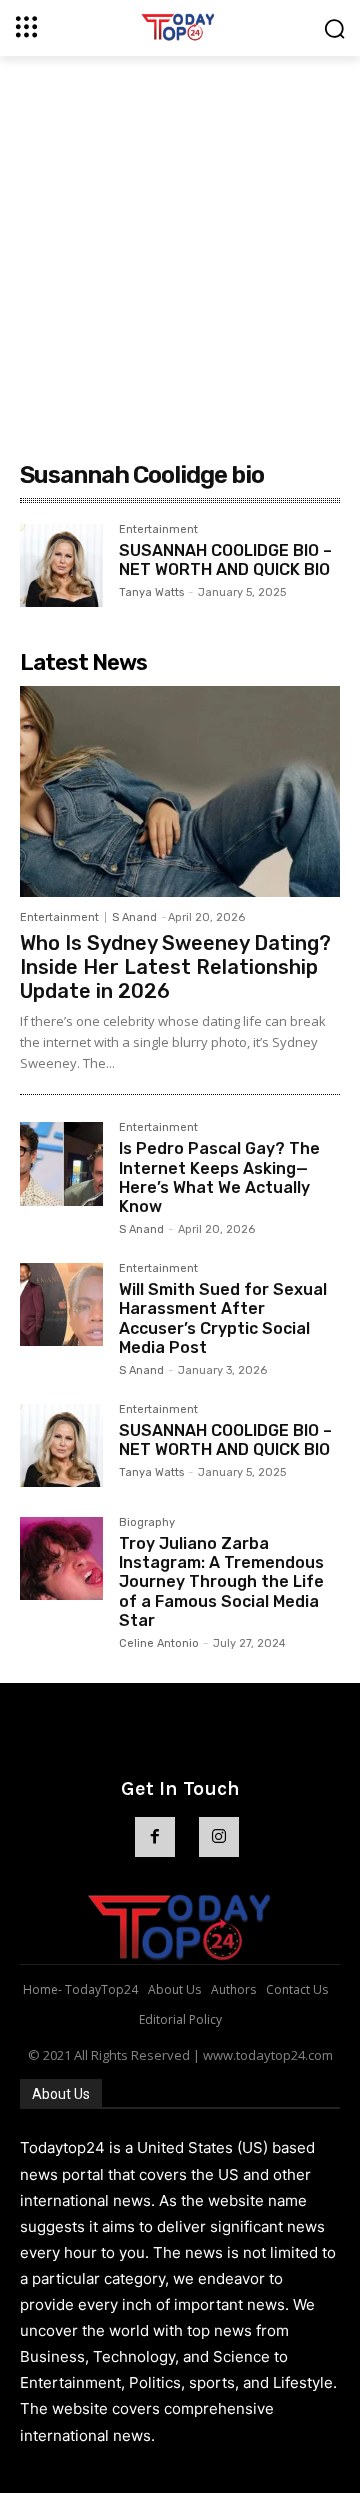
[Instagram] (219, 1837)
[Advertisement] (180, 246)
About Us (61, 2094)
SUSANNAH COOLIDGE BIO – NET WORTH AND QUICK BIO (225, 560)
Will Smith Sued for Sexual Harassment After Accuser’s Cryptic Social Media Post (223, 1318)
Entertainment (158, 530)
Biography (147, 1523)
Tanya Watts (151, 592)
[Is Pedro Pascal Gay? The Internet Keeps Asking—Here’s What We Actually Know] (61, 1163)
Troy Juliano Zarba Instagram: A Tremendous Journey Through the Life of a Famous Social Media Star (221, 1582)
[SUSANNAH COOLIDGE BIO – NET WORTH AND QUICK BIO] (61, 565)
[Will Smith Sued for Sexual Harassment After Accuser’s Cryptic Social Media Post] (61, 1304)
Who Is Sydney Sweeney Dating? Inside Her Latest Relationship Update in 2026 (175, 967)
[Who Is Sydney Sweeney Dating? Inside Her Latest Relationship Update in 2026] (180, 791)
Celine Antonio (159, 1643)
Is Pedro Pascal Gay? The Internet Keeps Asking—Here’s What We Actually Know (219, 1177)
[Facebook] (155, 1837)
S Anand (134, 917)
